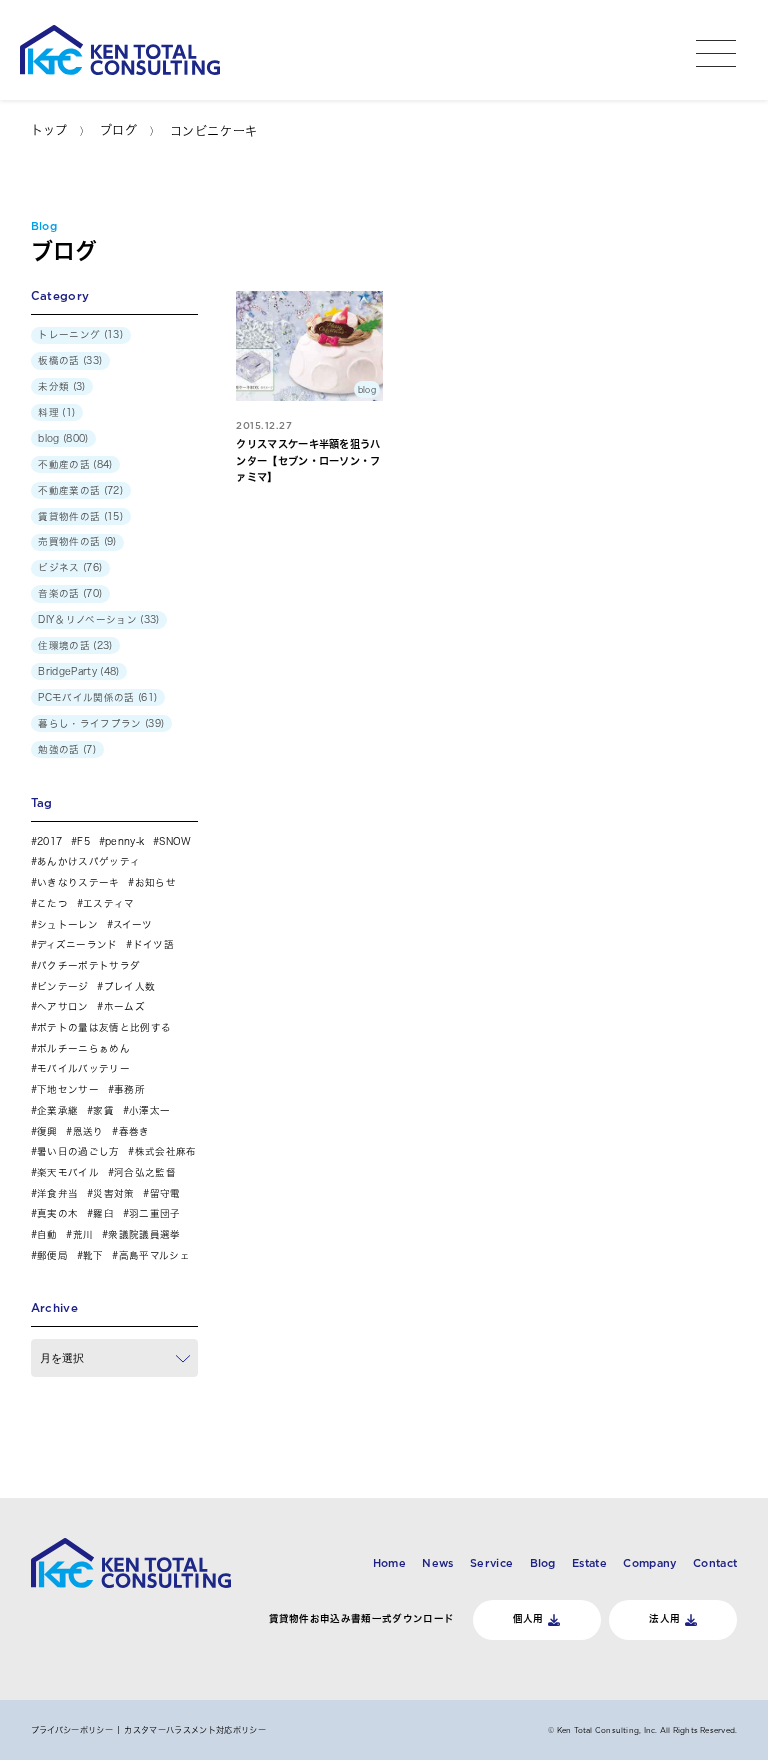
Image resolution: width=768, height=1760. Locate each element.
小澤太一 (149, 1110)
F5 (83, 841)
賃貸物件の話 (69, 516)
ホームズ (124, 1006)
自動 (47, 1234)
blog (48, 438)
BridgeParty (67, 671)
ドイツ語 (153, 944)
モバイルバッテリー (83, 1068)
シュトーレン (67, 924)
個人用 (528, 1618)
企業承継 (57, 1110)
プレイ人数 (129, 986)
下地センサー (68, 1089)
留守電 (165, 1193)
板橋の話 (58, 360)
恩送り (88, 1131)
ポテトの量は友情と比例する (104, 1027)
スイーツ (132, 924)
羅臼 (103, 1213)
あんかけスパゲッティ (88, 861)
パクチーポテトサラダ (88, 965)
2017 (49, 841)
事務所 (129, 1089)
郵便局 (52, 1255)
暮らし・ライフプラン (89, 723)
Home (389, 1563)
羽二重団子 (155, 1213)
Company (649, 1563)
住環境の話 (64, 645)
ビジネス (58, 567)
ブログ (119, 130)
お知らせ (155, 882)
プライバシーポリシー (72, 1730)
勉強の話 (58, 749)
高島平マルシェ (154, 1255)
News (437, 1563)
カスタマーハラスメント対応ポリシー (194, 1730)
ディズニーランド (77, 944)
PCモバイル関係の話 (86, 697)
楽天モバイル (68, 1172)
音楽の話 (58, 593)
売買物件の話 (69, 541)
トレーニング (69, 334)
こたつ (52, 903)
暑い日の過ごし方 (78, 1151)
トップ (49, 130)
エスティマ (109, 903)
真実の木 (57, 1213)
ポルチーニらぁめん (83, 1048)
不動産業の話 (69, 490)
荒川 (83, 1234)
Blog (543, 1563)
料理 (48, 412)
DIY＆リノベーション (87, 619)
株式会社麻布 (165, 1151)
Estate (589, 1563)
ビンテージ (63, 986)
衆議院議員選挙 (144, 1234)
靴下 (93, 1255)
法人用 (664, 1618)
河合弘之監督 (145, 1172)
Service (491, 1563)
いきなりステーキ (78, 882)
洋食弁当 (57, 1193)
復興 (47, 1131)
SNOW (175, 841)
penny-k (124, 841)
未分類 (53, 386)
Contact (715, 1563)
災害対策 (113, 1193)
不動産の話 (64, 464)
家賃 (103, 1110)
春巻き (134, 1131)
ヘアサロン (63, 1006)
